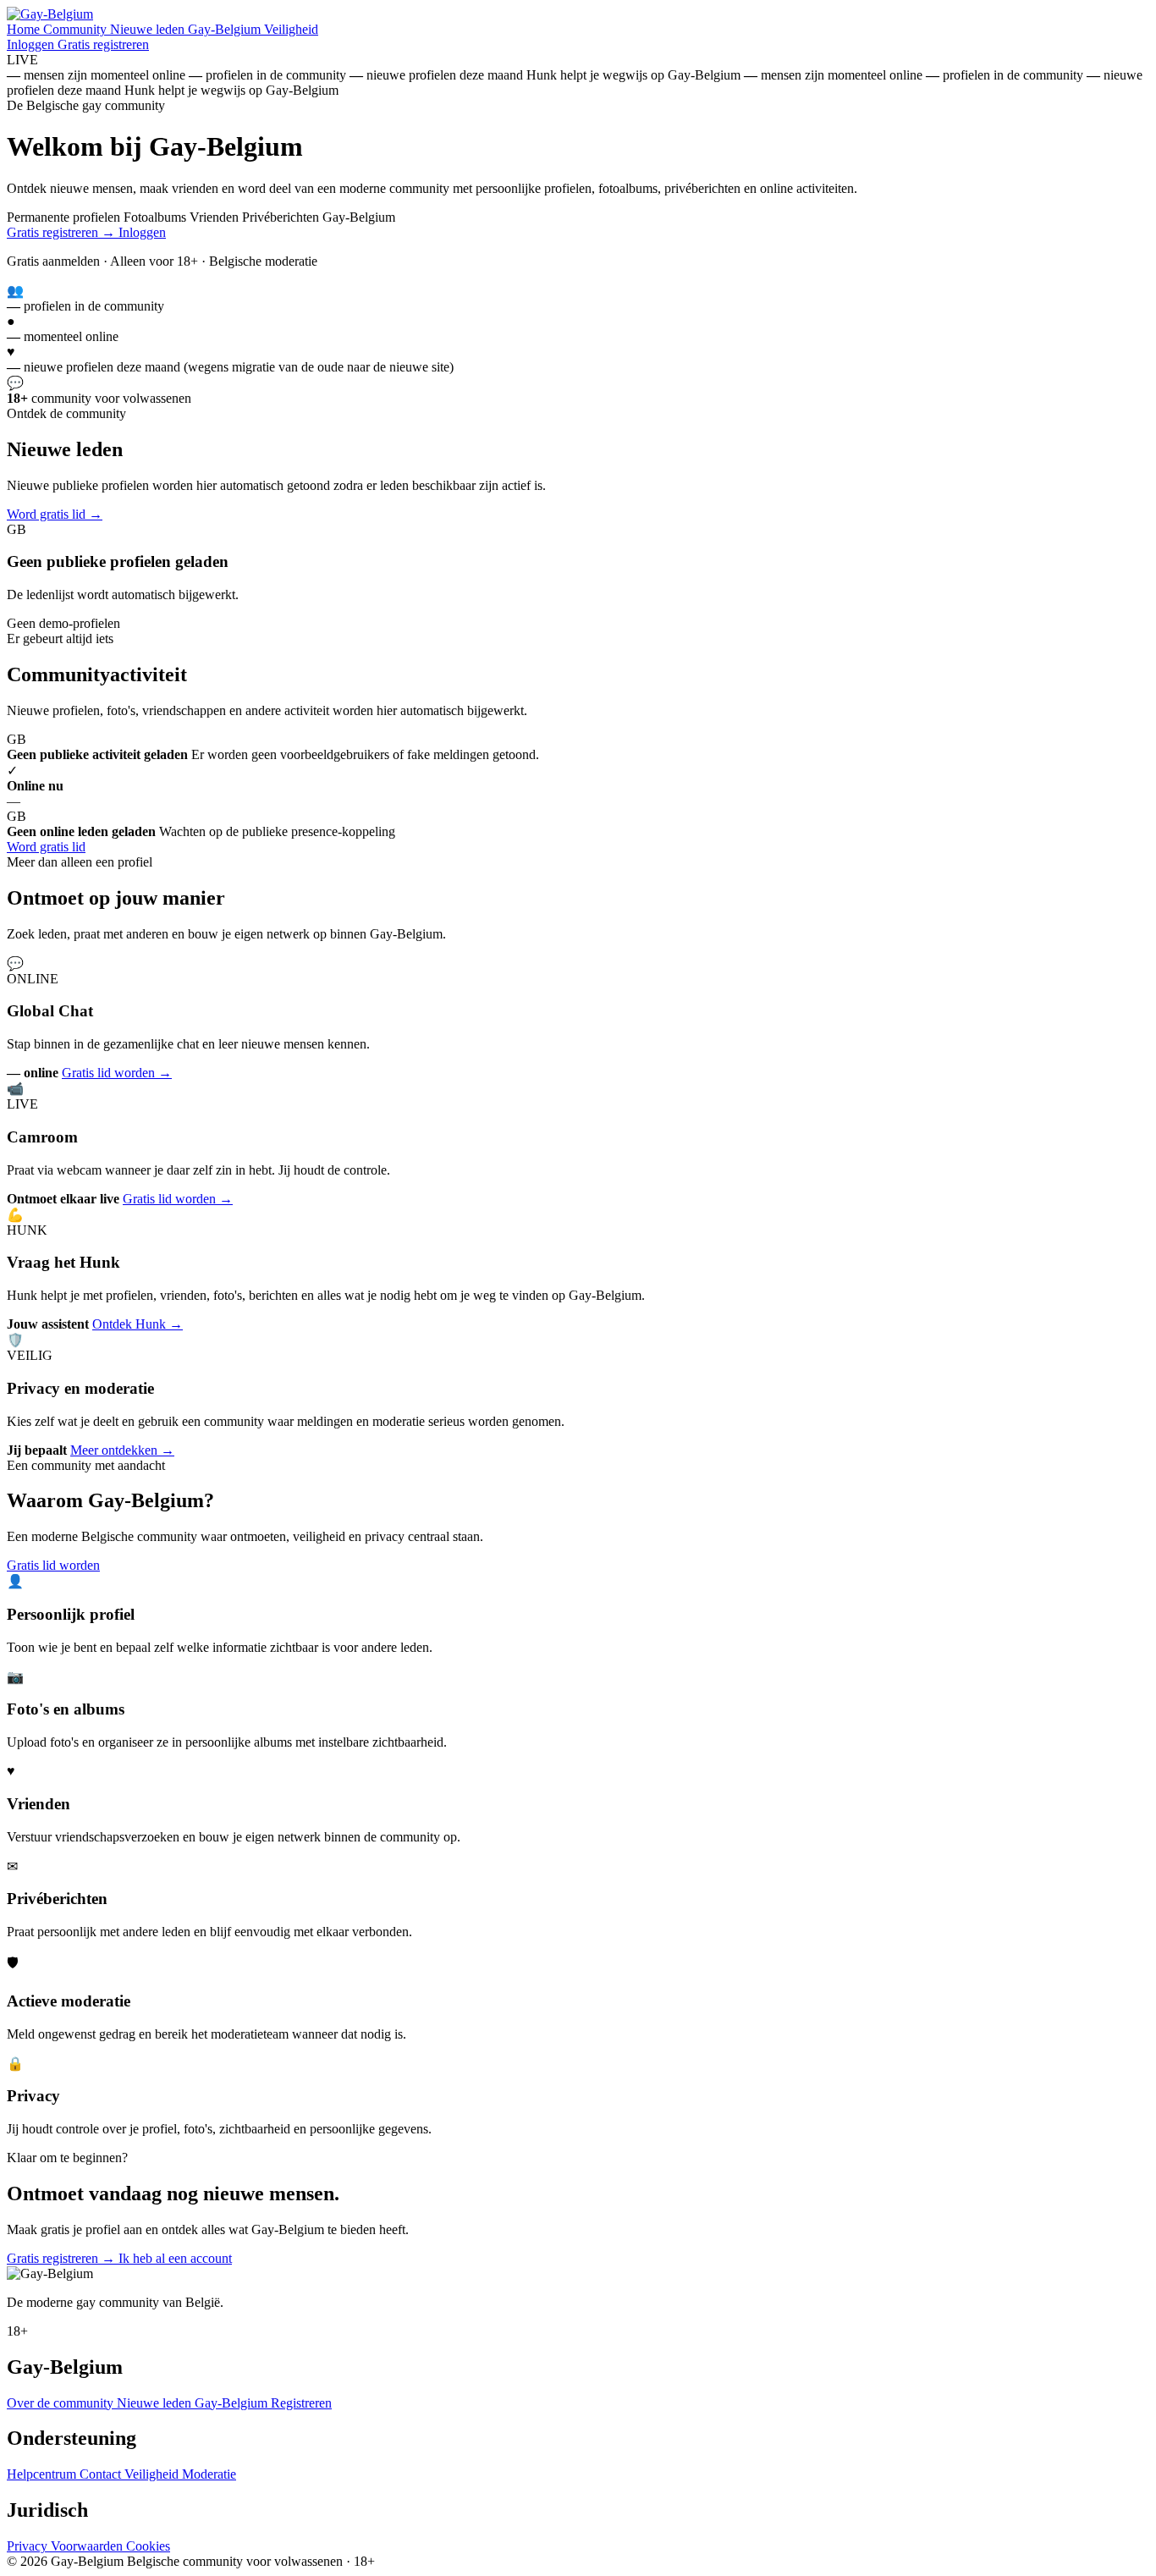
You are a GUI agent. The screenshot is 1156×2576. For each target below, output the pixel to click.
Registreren (301, 2403)
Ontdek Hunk (138, 1324)
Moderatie (209, 2474)
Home (25, 29)
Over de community (62, 2403)
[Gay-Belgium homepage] (50, 14)
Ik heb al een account (175, 2258)
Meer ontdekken (122, 1450)
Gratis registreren (103, 44)
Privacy (29, 2546)
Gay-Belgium (226, 29)
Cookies (148, 2546)
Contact (102, 2474)
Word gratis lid (55, 514)
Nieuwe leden (149, 29)
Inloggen (32, 44)
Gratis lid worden (117, 1073)
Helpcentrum (43, 2474)
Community (77, 29)
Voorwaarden (88, 2546)
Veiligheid (291, 29)
